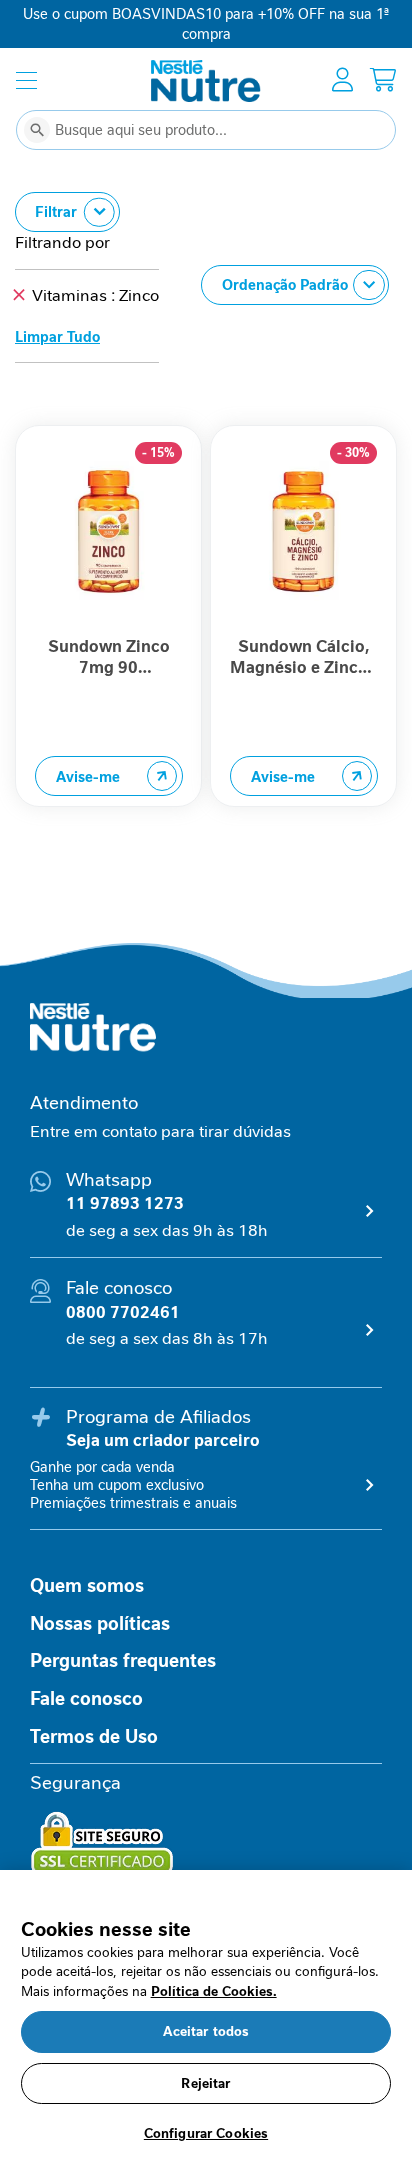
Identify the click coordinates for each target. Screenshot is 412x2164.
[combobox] (206, 130)
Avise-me (88, 777)
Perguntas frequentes (123, 1661)
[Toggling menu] (26, 80)
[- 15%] (109, 623)
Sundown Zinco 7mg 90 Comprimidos (109, 657)
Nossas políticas (100, 1624)
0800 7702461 (123, 1312)
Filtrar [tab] (56, 212)
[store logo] (206, 81)
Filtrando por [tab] (62, 242)
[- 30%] (304, 623)
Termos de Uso (94, 1737)
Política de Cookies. (214, 1991)
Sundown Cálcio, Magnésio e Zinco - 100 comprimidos (304, 657)
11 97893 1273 (125, 1203)
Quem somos (87, 1586)
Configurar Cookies (206, 2133)
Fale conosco (86, 1699)
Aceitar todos (206, 2031)
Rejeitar (205, 2083)
